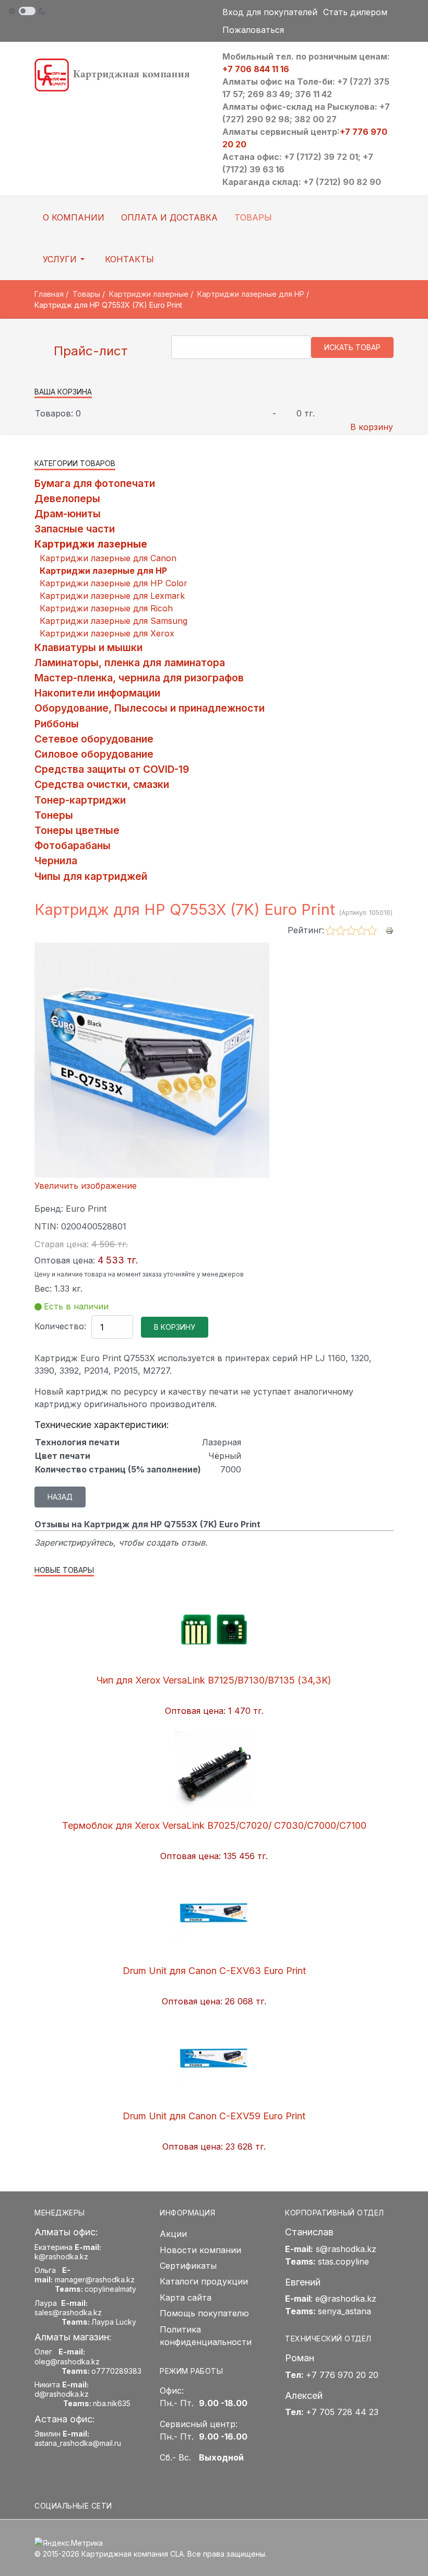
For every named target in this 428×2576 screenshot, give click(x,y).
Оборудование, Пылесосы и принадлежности (150, 708)
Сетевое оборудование (94, 739)
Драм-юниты (68, 514)
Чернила (56, 861)
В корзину (372, 427)
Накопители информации (97, 693)
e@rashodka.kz (346, 2299)
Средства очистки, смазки (102, 784)
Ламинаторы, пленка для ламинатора (130, 663)
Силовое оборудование (94, 754)
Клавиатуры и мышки (88, 647)
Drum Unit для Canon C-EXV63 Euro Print (214, 1971)
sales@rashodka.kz (68, 2312)
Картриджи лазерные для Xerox (107, 633)
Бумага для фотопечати (95, 483)
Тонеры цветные (77, 830)
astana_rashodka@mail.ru (78, 2443)
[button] (66, 259)
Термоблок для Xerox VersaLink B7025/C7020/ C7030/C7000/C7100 (214, 1825)
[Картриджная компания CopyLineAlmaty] (120, 74)
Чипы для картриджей (91, 876)
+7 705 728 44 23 (342, 2412)
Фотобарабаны (73, 845)
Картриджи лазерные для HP (103, 571)
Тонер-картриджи (80, 800)
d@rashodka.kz (62, 2394)
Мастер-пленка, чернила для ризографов (139, 678)
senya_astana (344, 2311)
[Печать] (389, 930)
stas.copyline (343, 2261)
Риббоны (57, 724)
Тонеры (54, 815)
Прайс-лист (89, 351)
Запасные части (75, 529)
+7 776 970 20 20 (342, 2375)
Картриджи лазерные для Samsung (114, 621)
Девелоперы (67, 498)
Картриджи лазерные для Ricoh (106, 608)
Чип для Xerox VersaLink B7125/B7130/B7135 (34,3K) (214, 1680)
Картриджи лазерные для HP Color (114, 583)
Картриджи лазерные (91, 544)
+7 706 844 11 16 (256, 69)
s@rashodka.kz (346, 2249)
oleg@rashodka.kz (67, 2362)
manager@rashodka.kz (95, 2279)
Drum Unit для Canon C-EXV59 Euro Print (214, 2116)
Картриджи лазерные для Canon (108, 558)
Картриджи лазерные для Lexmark (112, 596)
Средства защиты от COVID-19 (112, 769)
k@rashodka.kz (61, 2256)
